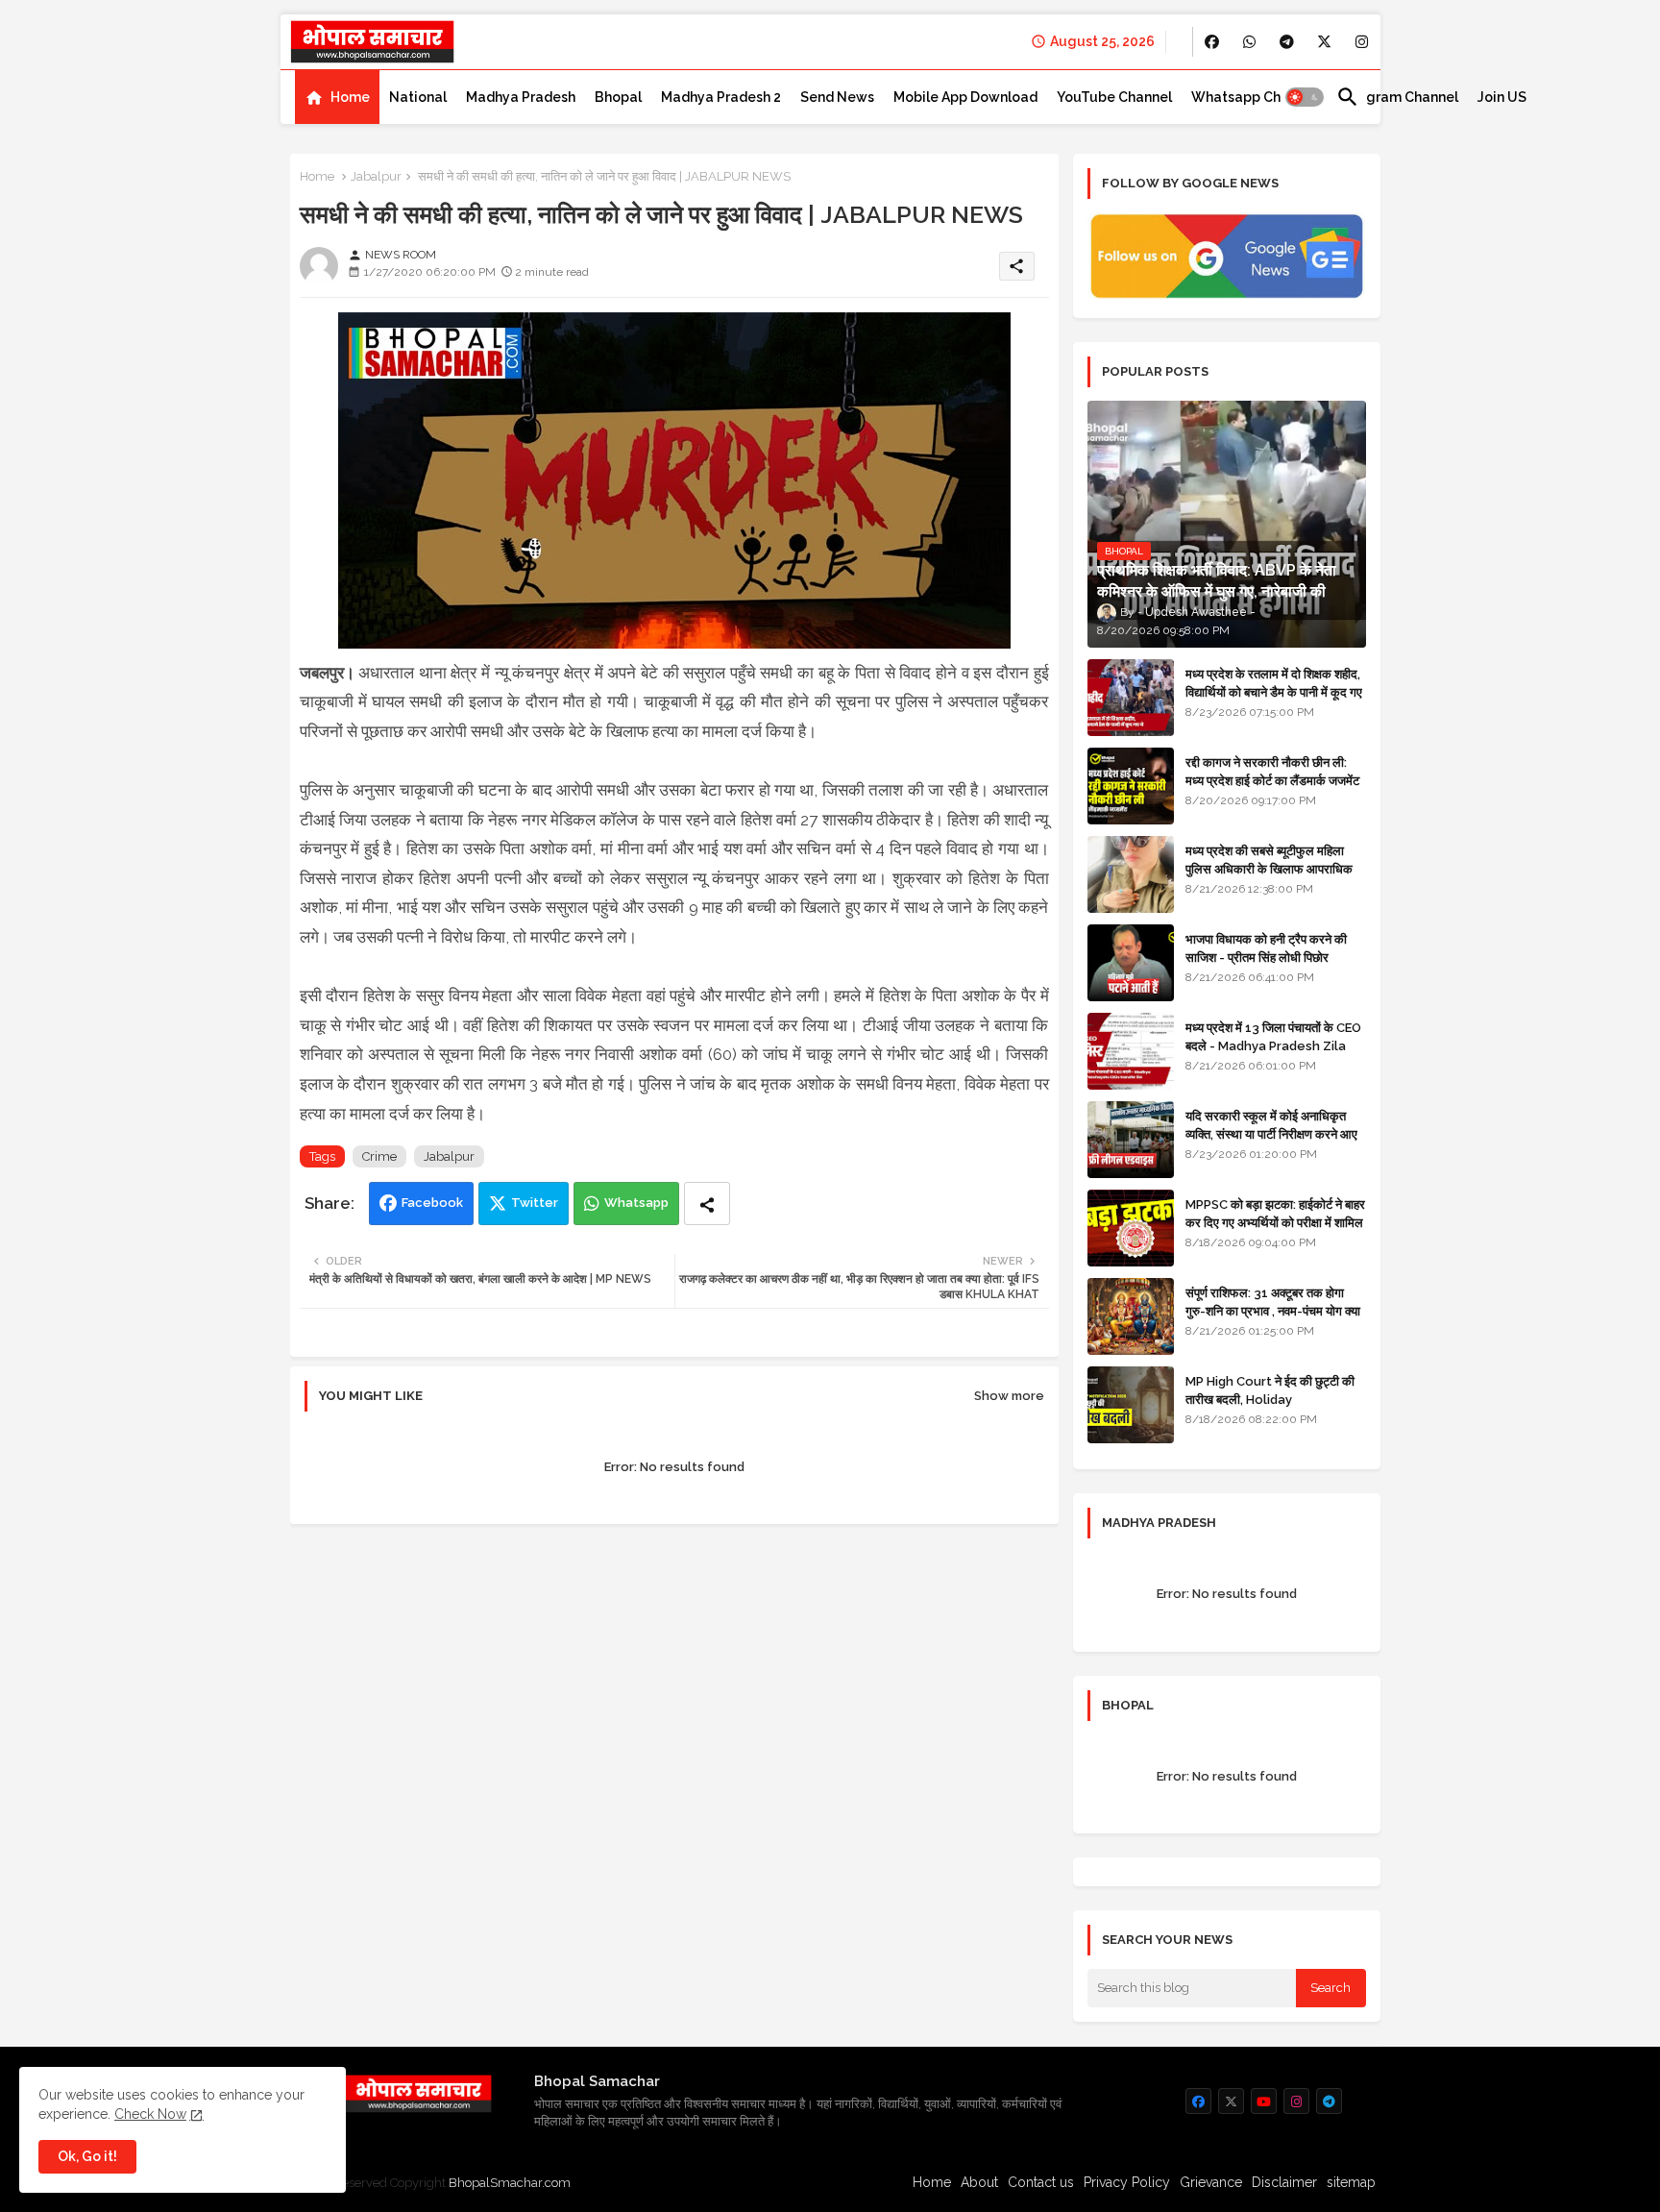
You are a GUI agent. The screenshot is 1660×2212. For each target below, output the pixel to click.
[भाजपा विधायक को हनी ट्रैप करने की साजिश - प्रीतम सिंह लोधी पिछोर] (1131, 963)
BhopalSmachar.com (510, 2183)
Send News (837, 97)
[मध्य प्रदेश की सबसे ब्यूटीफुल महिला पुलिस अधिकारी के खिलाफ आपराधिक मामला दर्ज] (1131, 874)
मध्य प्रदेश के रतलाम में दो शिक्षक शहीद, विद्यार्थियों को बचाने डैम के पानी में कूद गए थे (1274, 691)
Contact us (1041, 2182)
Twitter (535, 1203)
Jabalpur (376, 176)
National (418, 97)
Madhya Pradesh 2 (721, 97)
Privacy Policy (1127, 2182)
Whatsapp (636, 1203)
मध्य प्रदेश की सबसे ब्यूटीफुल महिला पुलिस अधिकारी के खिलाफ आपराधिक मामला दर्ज (1269, 868)
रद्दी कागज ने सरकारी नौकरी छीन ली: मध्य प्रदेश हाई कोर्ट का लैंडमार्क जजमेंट (1272, 771)
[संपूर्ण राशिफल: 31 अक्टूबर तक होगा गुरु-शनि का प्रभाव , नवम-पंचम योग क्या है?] (1131, 1316)
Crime (379, 1156)
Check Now (150, 2114)
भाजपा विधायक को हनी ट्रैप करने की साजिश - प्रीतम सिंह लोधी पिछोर (1266, 948)
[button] (1305, 97)
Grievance (1211, 2182)
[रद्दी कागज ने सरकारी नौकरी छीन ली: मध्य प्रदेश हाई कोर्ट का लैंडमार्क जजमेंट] (1131, 786)
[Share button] (707, 1204)
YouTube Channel (1114, 97)
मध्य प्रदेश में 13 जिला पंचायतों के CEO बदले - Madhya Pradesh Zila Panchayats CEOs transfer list (1273, 1054)
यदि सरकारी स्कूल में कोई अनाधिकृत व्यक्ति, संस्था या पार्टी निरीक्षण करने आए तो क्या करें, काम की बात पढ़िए (1271, 1133)
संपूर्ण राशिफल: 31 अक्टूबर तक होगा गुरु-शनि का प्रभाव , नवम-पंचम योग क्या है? (1273, 1310)
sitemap (1351, 2182)
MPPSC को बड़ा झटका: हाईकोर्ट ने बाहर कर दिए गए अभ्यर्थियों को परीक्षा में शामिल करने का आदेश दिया (1275, 1222)
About (979, 2182)
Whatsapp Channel (1254, 97)
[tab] (337, 97)
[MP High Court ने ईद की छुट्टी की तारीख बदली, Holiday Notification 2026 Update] (1131, 1405)
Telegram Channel (1397, 97)
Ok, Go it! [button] (87, 2156)
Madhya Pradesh (521, 97)
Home (350, 97)
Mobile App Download (965, 97)
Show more (1009, 1396)
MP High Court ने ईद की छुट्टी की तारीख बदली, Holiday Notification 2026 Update (1270, 1399)
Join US (1502, 97)
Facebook (432, 1203)
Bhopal (618, 97)
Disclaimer (1284, 2182)
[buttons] (1212, 42)
